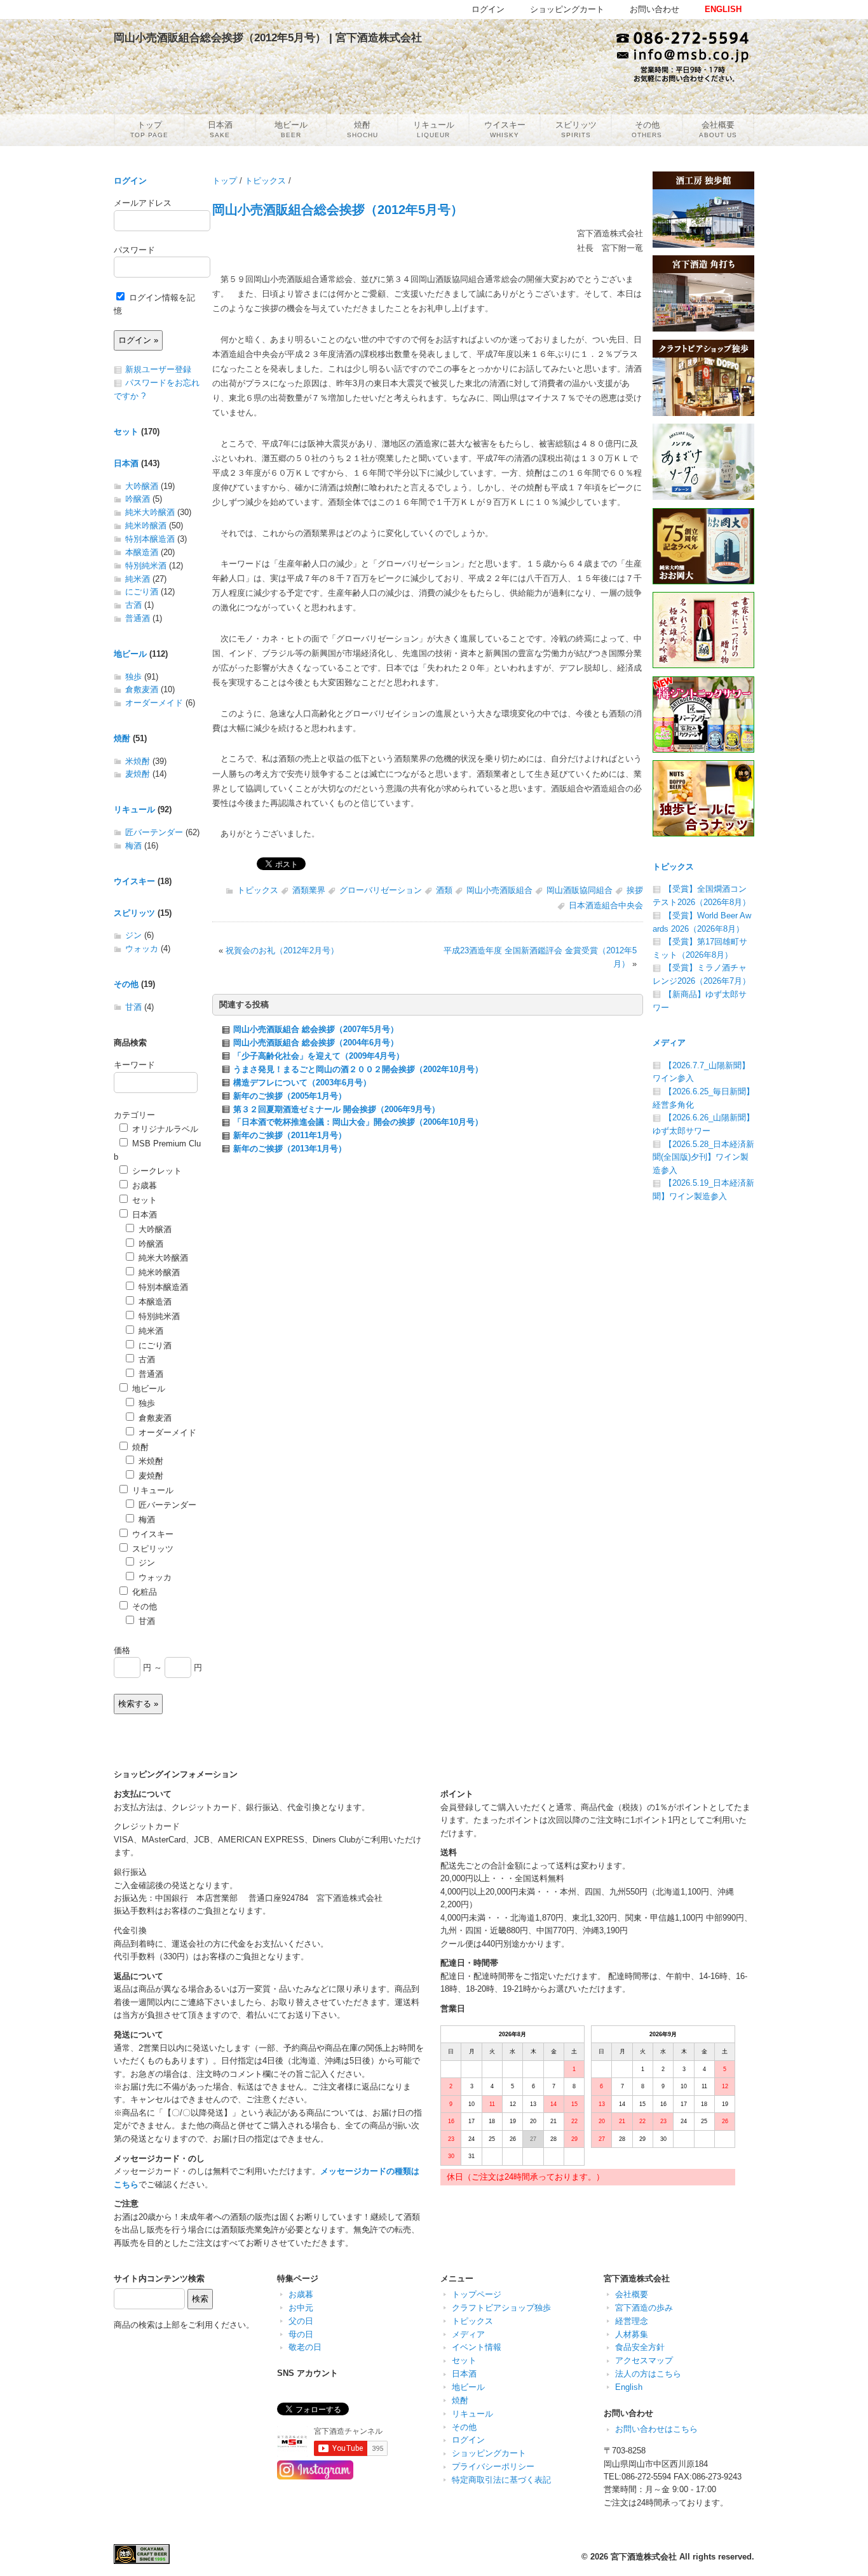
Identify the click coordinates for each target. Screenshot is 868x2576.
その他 (126, 984)
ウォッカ (142, 949)
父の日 (301, 2321)
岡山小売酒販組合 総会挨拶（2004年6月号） (316, 1043)
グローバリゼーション (381, 890)
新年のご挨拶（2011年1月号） (290, 1135)
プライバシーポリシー (493, 2466)
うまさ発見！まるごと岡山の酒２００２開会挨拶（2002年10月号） (358, 1069)
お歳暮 (143, 1185)
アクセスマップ (644, 2360)
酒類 (444, 890)
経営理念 (632, 2321)
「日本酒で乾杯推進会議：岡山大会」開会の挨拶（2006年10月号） (358, 1122)
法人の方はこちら (648, 2374)
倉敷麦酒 (142, 689)
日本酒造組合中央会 (606, 905)
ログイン (130, 181)
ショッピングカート (489, 2453)
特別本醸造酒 (150, 539)
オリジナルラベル (164, 1129)
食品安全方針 (640, 2347)
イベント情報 (477, 2347)
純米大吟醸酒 (150, 512)
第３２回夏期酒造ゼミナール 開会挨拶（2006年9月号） (336, 1109)
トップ (225, 181)
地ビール (130, 654)
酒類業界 (309, 890)
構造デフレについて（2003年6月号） (302, 1083)
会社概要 (632, 2294)
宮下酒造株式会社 (644, 2557)
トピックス (265, 181)
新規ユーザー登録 (158, 369)
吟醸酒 (138, 499)
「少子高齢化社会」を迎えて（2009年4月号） (319, 1056)
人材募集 (632, 2334)
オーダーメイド (154, 703)
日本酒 (126, 463)
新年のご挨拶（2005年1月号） (290, 1096)
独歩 (133, 677)
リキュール (134, 809)
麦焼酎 (138, 774)
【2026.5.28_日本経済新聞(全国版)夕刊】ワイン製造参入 (703, 1157)
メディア (669, 1043)
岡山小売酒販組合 (499, 890)
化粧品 (143, 1592)
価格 (122, 1650)
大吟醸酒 (142, 486)
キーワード (134, 1065)
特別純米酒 (146, 566)
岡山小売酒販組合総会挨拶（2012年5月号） (338, 209)
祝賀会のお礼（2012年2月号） (282, 950)
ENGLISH (723, 9)
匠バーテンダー (154, 832)
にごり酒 (142, 592)
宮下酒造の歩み (644, 2308)
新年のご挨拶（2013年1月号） (290, 1149)
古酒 (133, 605)
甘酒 (133, 1007)
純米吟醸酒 (146, 526)
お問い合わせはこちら (656, 2429)
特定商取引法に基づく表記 (501, 2480)
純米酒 (138, 579)
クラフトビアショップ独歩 (501, 2308)
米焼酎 (138, 761)
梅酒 (133, 846)
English (629, 2387)
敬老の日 (305, 2347)
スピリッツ (134, 913)
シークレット (156, 1171)
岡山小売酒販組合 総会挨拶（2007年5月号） (316, 1029)
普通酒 (138, 618)
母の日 (301, 2334)
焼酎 (122, 738)
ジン (133, 935)
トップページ (477, 2294)
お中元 (301, 2308)
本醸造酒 (142, 552)
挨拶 (635, 890)
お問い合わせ (654, 9)
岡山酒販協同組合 (580, 890)
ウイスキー (134, 881)
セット (126, 432)
